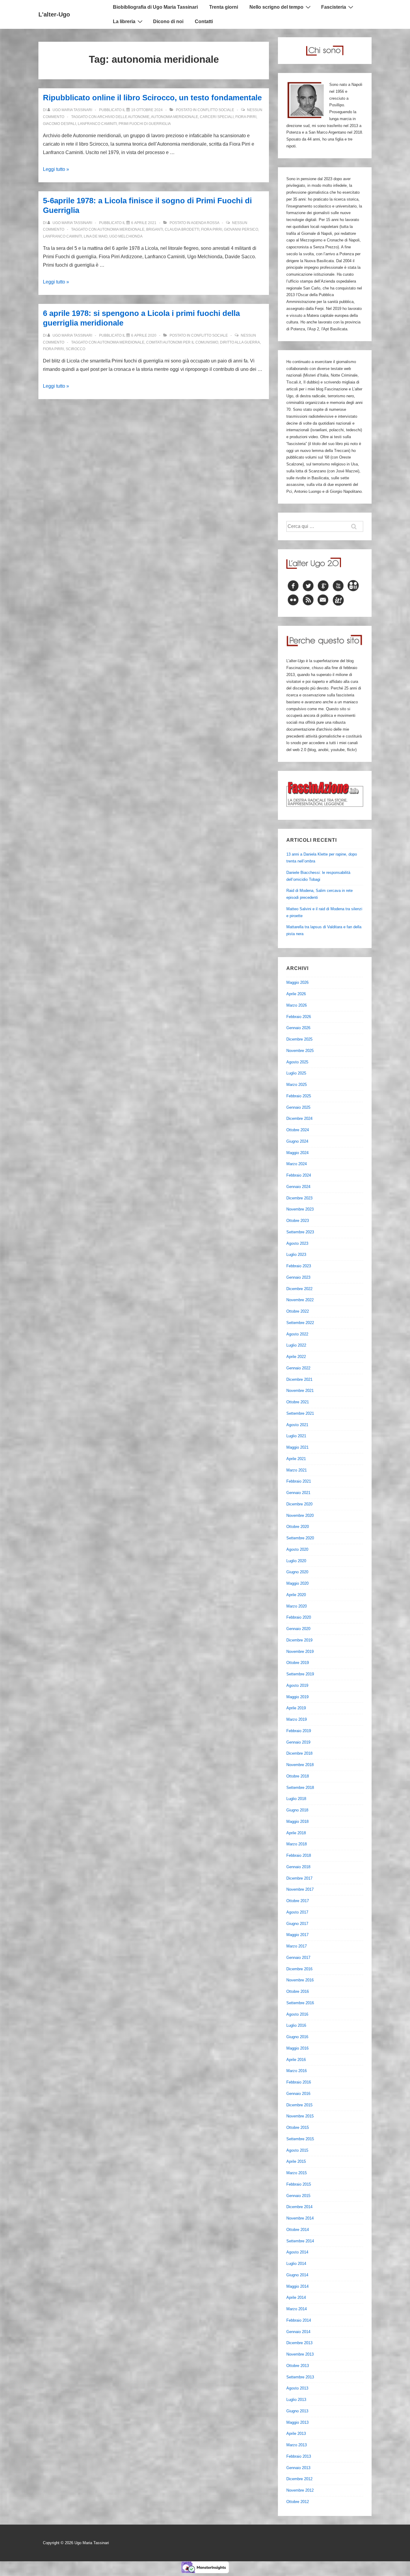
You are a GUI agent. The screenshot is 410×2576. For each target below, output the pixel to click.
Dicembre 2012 (299, 2479)
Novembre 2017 (300, 1889)
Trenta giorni (224, 7)
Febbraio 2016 (299, 2082)
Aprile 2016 (296, 2060)
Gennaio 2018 (298, 1867)
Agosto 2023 (297, 1243)
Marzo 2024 (297, 1164)
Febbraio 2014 (299, 2320)
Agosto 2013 (297, 2388)
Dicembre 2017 (299, 1878)
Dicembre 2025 (299, 1039)
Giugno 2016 (297, 2037)
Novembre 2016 (300, 1980)
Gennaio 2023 (298, 1277)
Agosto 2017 (297, 1912)
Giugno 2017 (297, 1924)
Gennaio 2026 (298, 1028)
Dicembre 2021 (299, 1379)
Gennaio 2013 (298, 2468)
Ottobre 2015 (298, 2127)
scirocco (75, 349)
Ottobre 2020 (298, 1527)
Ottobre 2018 (298, 1776)
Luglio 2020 (296, 1561)
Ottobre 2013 (298, 2366)
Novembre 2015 (300, 2116)
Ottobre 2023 (298, 1221)
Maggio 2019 (297, 1697)
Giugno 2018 (297, 1810)
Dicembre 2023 (299, 1198)
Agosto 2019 (297, 1685)
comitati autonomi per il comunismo (182, 342)
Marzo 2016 (297, 2071)
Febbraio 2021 (299, 1481)
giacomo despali (59, 124)
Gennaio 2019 (298, 1742)
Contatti (204, 21)
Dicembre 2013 (299, 2343)
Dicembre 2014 (299, 2207)
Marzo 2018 (297, 1844)
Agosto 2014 (297, 2252)
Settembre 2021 (300, 1413)
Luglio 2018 (296, 1799)
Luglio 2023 (296, 1255)
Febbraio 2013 (299, 2456)
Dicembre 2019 (299, 1640)
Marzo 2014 (297, 2309)
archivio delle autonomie (123, 117)
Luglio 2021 (296, 1436)
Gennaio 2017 (298, 1958)
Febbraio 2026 (299, 1017)
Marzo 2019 (297, 1719)
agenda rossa (205, 223)
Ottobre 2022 (298, 1311)
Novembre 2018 (300, 1765)
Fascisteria (334, 7)
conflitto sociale (216, 110)
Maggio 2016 (297, 2048)
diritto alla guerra (240, 342)
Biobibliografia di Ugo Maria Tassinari (155, 7)
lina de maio (96, 236)
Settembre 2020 (300, 1538)
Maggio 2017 (297, 1935)
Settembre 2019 (300, 1674)
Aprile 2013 (296, 2434)
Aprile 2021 (296, 1459)
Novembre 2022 (300, 1300)
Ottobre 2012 (298, 2502)
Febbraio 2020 (299, 1617)
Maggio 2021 (297, 1447)
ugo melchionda (126, 236)
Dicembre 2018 (299, 1753)
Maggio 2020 (297, 1583)
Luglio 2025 (296, 1073)
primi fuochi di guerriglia (145, 124)
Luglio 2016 (296, 2025)
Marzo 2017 (297, 1946)
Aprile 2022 (296, 1357)
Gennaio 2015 (298, 2196)
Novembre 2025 (300, 1051)
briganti (155, 229)
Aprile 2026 (296, 994)
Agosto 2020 (297, 1549)
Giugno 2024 (297, 1141)
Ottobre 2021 (298, 1402)
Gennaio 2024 (298, 1187)
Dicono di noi (168, 21)
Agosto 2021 (297, 1425)
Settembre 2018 (300, 1788)
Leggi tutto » (56, 169)
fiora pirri (246, 117)
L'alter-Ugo (54, 14)
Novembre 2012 (300, 2490)
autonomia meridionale (175, 117)
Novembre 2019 (300, 1652)
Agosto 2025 (297, 1062)
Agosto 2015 (297, 2150)
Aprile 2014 (296, 2297)
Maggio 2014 (297, 2286)
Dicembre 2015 (299, 2105)
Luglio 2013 (296, 2400)
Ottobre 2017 (298, 1901)
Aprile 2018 (296, 1833)
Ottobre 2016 (298, 1991)
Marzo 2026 (297, 1005)
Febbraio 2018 (299, 1855)
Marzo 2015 (297, 2173)
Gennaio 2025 (298, 1107)
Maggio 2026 (297, 982)
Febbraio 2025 (299, 1096)
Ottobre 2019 (298, 1663)
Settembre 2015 (300, 2139)
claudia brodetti (182, 229)
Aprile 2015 (296, 2161)
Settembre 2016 (300, 2003)
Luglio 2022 (296, 1345)
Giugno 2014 (297, 2275)
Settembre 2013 (300, 2377)
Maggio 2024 (297, 1153)
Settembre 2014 (300, 2241)
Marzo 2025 (297, 1085)
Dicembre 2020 (299, 1504)
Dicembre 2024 (299, 1118)
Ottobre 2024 (298, 1130)
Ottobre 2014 (298, 2230)
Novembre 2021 (300, 1391)
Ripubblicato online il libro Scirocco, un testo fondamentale (152, 98)
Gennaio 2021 (298, 1493)
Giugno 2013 (297, 2411)
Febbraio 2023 (299, 1266)
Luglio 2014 (296, 2264)
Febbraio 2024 (299, 1175)
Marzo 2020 (297, 1606)
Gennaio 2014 (298, 2332)
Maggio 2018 (297, 1821)
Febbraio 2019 (299, 1731)
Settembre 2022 (300, 1323)
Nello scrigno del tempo (276, 7)
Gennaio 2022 (298, 1368)
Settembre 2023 (300, 1232)
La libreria (124, 21)
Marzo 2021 (297, 1470)
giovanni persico (241, 229)
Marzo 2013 (297, 2445)
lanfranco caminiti (97, 124)
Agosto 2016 (297, 2014)
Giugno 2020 (297, 1572)
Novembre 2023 (300, 1209)
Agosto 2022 (297, 1334)
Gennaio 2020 (298, 1629)
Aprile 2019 (296, 1708)
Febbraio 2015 (299, 2184)
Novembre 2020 (300, 1515)
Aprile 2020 (296, 1595)
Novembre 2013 (300, 2354)
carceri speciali (217, 117)
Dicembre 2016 (299, 1969)
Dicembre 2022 (299, 1289)
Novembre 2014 (300, 2218)
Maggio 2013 (297, 2422)
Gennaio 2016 (298, 2094)
